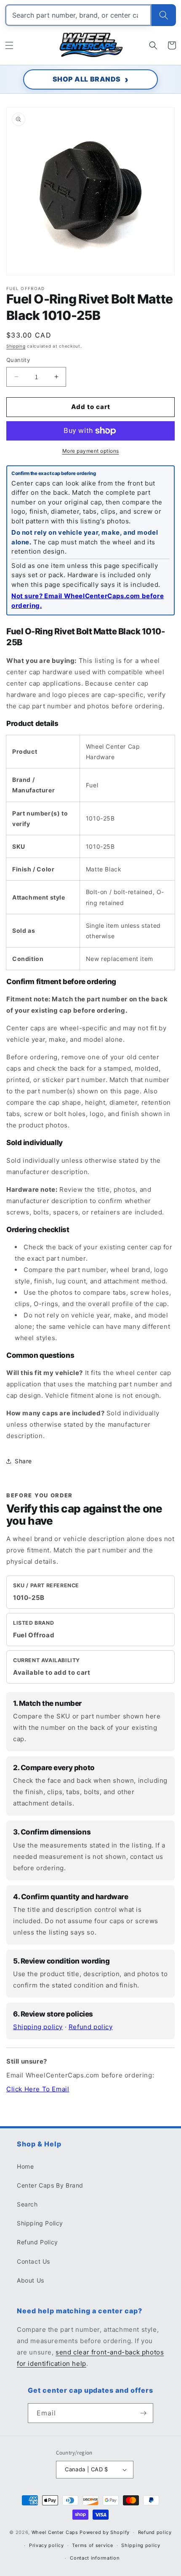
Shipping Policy (40, 2223)
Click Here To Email (38, 2089)
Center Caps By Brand (50, 2185)
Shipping (16, 346)
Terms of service (92, 2545)
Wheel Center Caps (55, 2532)
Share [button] (23, 1461)
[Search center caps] (164, 15)
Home (25, 2166)
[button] (9, 45)
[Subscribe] (144, 2413)
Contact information (94, 2558)
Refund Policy (37, 2242)
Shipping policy (38, 2027)
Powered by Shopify (105, 2532)
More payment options (91, 451)
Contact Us (33, 2261)
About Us (31, 2280)
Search (27, 2204)
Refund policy (91, 2027)
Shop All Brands (87, 79)
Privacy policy (47, 2545)
